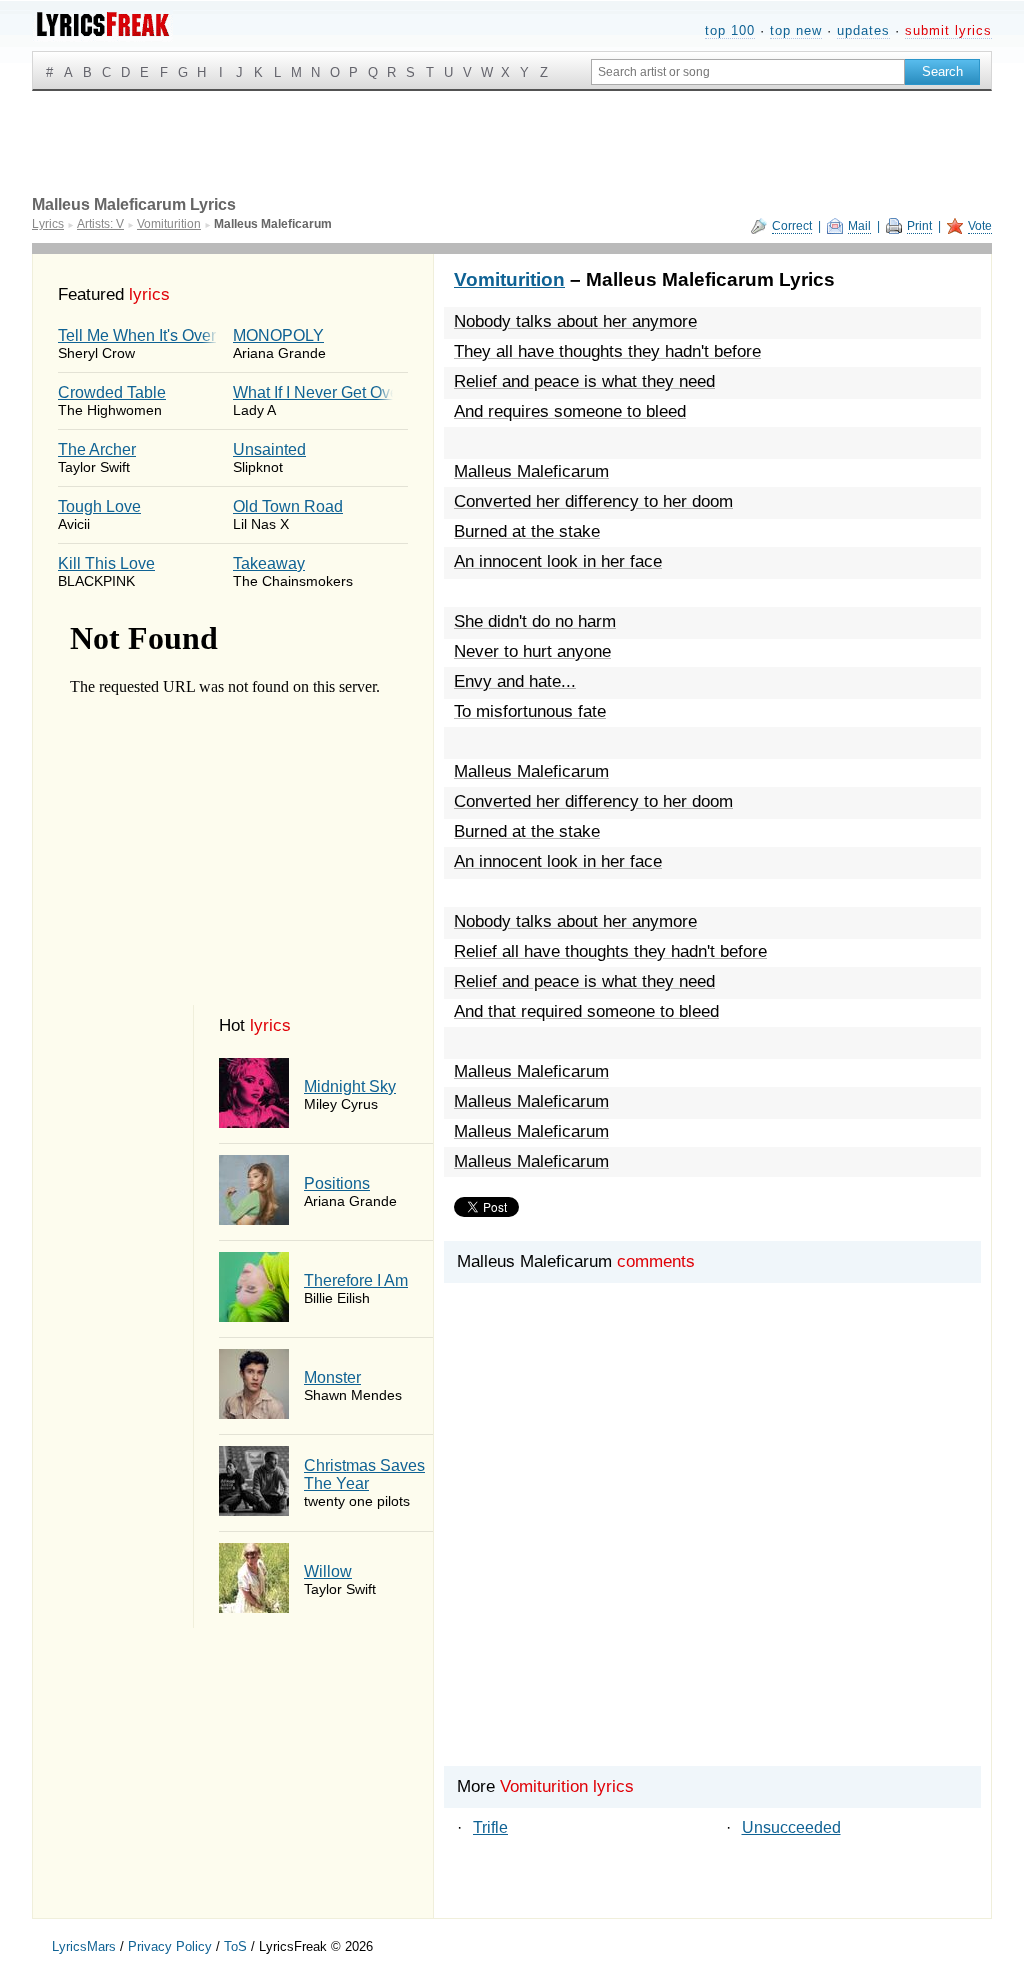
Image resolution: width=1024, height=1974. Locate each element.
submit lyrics (948, 30)
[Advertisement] (712, 1558)
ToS (235, 1946)
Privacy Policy (170, 1946)
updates (863, 30)
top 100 (730, 30)
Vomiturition (509, 279)
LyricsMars (84, 1946)
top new (796, 30)
